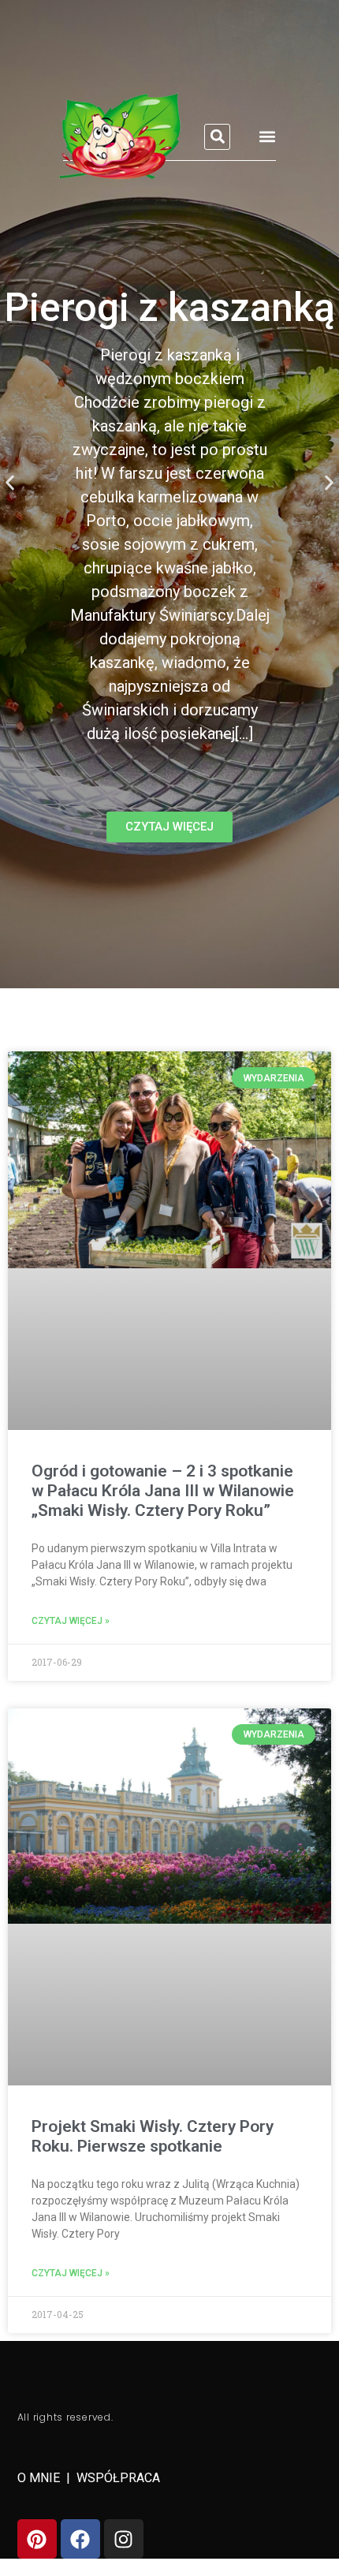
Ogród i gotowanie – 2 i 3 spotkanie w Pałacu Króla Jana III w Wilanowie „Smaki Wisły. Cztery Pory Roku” (163, 1491)
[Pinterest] (37, 2539)
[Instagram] (124, 2539)
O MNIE (40, 2478)
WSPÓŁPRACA (118, 2478)
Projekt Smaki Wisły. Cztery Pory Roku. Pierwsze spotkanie (153, 2136)
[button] (217, 137)
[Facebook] (80, 2539)
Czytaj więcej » (71, 1621)
